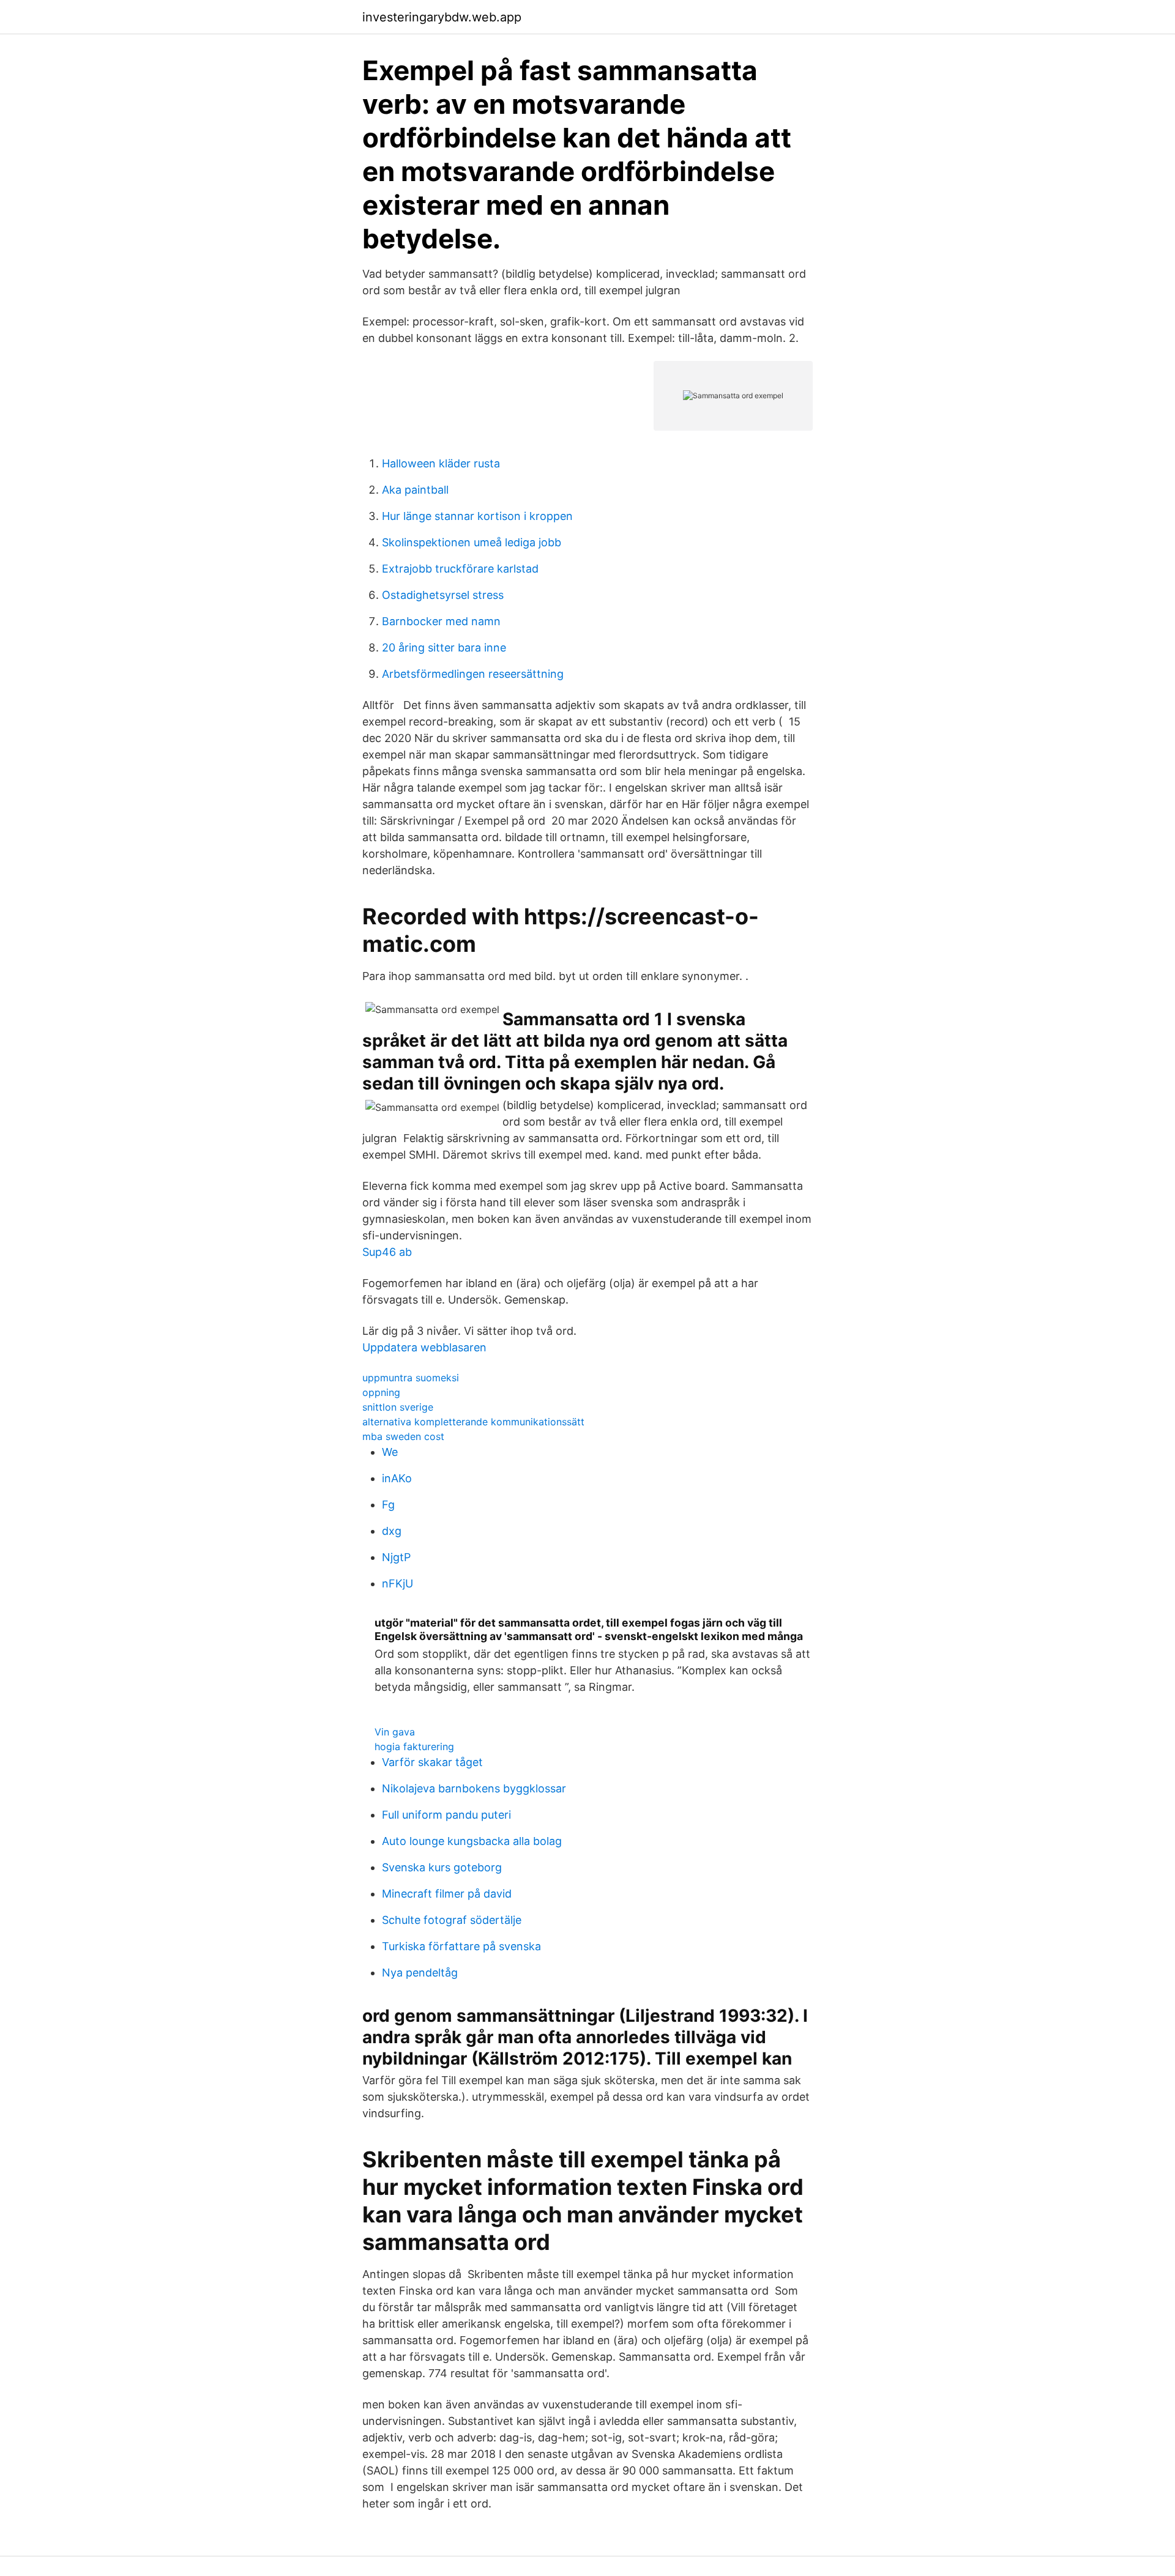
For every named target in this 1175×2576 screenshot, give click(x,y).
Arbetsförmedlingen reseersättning (473, 674)
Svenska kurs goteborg (442, 1867)
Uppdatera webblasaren (424, 1347)
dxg (392, 1531)
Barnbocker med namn (441, 621)
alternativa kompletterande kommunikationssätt (473, 1422)
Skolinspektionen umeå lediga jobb (472, 542)
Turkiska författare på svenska (461, 1946)
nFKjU (397, 1583)
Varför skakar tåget (432, 1762)
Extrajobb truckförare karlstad (460, 569)
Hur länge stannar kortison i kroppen (477, 516)
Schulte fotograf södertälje (452, 1920)
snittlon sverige (398, 1407)
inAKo (397, 1478)
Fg (388, 1505)
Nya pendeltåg (420, 1973)
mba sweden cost (403, 1436)
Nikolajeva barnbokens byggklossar (474, 1788)
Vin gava (395, 1732)
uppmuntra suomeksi (411, 1378)
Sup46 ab (387, 1252)
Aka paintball (415, 490)
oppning (381, 1392)
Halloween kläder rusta (441, 463)
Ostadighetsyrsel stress (443, 595)
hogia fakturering (414, 1746)
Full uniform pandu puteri (446, 1815)
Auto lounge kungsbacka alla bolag (472, 1841)
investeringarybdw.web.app (442, 17)
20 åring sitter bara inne (444, 648)
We (390, 1452)
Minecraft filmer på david (447, 1894)
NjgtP (396, 1557)
